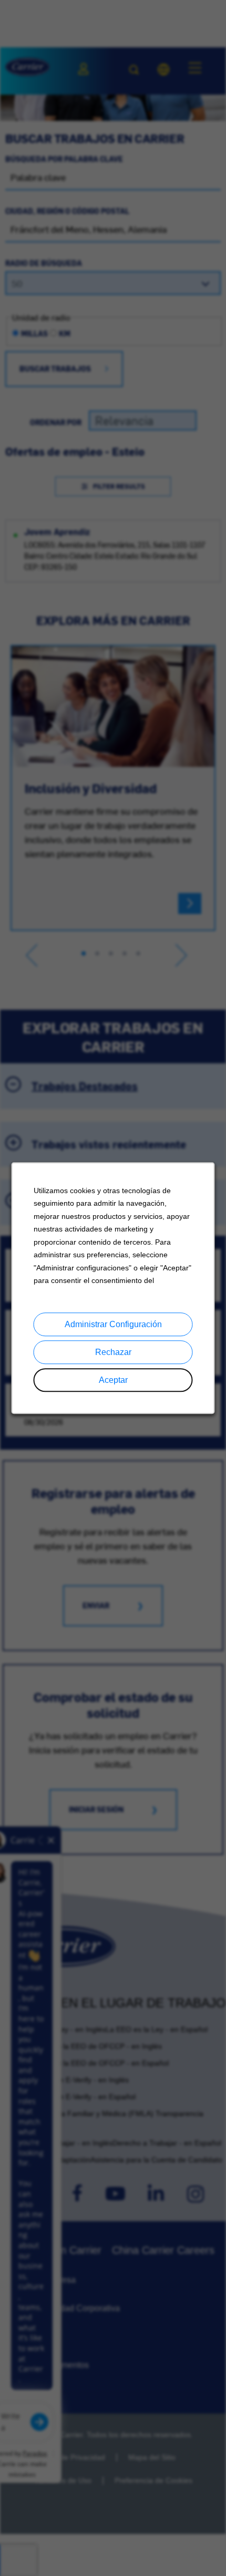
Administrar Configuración (113, 1324)
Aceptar (113, 1380)
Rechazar (113, 1352)
